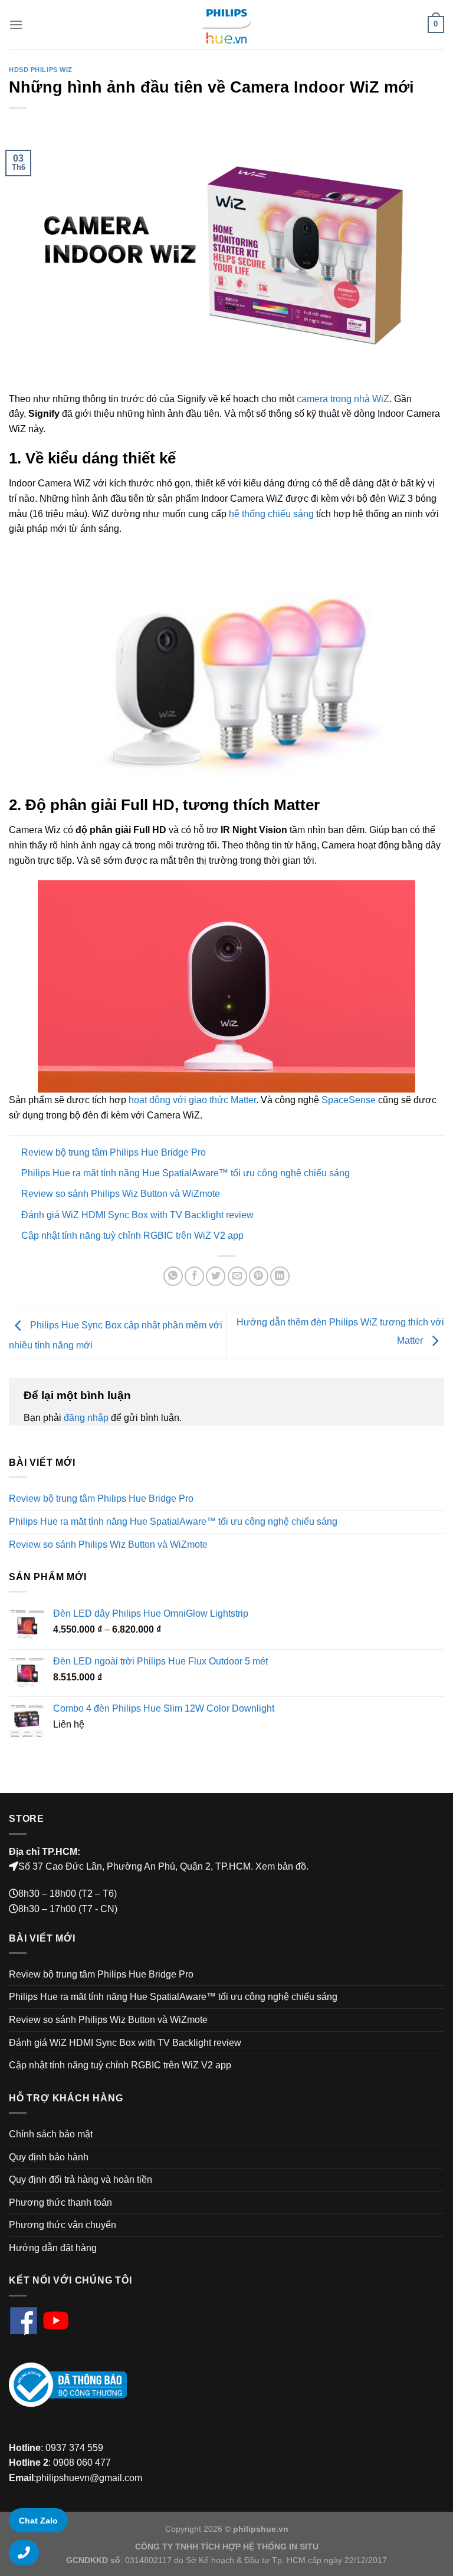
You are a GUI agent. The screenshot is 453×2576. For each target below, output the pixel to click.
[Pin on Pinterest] (259, 1276)
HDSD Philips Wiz (41, 70)
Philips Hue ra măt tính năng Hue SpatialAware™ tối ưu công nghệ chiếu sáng (186, 1173)
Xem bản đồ (281, 1866)
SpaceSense (349, 1100)
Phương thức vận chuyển (63, 2225)
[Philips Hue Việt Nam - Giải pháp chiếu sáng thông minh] (226, 24)
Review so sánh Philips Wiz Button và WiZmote (121, 1194)
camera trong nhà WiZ (343, 399)
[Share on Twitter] (216, 1276)
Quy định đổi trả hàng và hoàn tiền (81, 2179)
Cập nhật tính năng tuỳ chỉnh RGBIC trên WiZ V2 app (132, 1236)
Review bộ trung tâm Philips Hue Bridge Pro (114, 1152)
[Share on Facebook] (194, 1276)
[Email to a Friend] (237, 1276)
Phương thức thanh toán (60, 2202)
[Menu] (16, 24)
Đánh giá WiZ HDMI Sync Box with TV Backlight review (137, 1215)
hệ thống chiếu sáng (271, 514)
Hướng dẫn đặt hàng (53, 2248)
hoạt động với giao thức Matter (192, 1100)
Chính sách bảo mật (51, 2134)
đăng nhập (86, 1418)
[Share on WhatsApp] (173, 1276)
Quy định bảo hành (49, 2157)
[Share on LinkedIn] (280, 1276)
